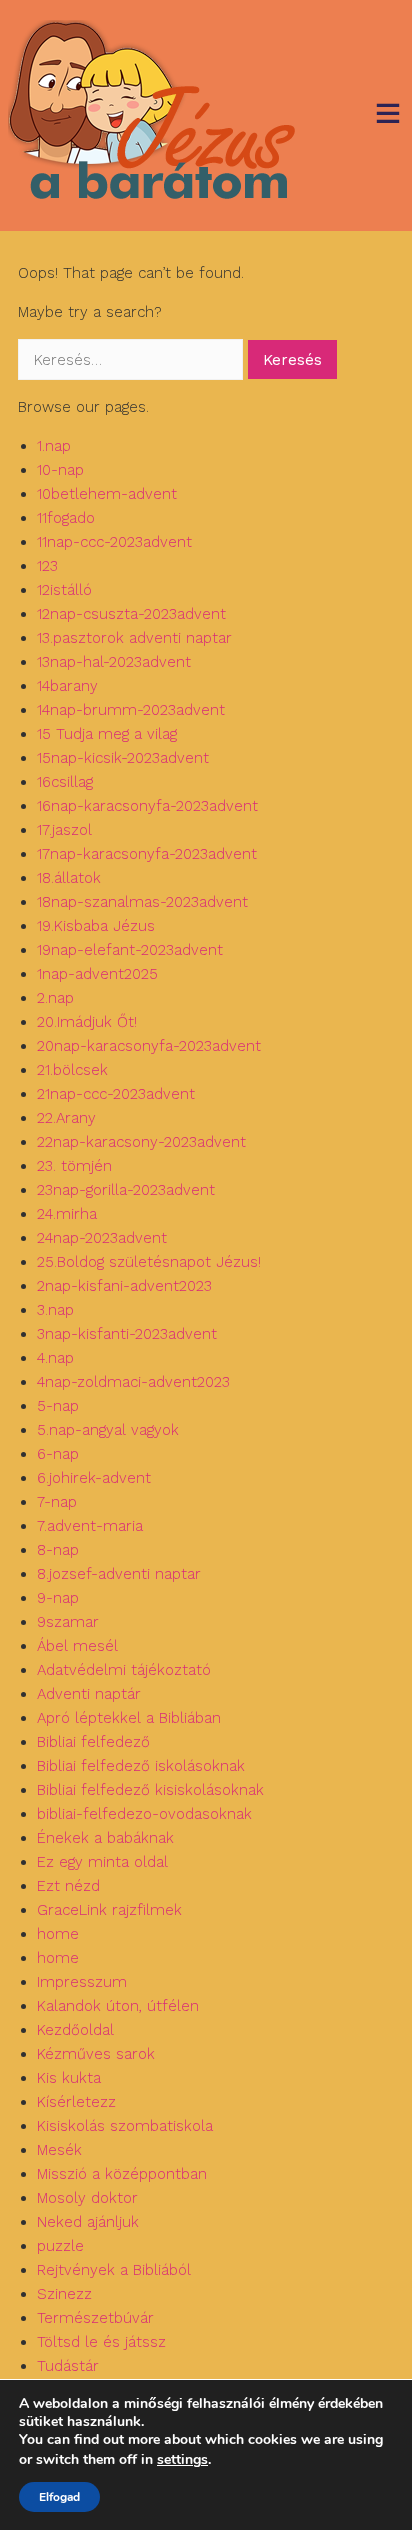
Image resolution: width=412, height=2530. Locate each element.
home (58, 1934)
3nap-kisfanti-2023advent (127, 1334)
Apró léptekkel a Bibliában (129, 1718)
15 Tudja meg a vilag (107, 734)
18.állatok (69, 878)
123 (47, 566)
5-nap (58, 1406)
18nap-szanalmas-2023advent (142, 902)
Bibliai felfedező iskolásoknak (141, 1766)
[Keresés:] (133, 360)
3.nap (55, 1310)
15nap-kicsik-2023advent (123, 758)
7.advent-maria (90, 1526)
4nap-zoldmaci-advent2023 (133, 1382)
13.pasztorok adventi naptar (134, 638)
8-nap (58, 1550)
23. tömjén (74, 1166)
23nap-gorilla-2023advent (126, 1190)
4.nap (55, 1358)
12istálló (64, 590)
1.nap (54, 446)
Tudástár (68, 2366)
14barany (67, 686)
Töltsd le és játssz (101, 2342)
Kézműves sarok (96, 2054)
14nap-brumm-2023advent (131, 710)
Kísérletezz (76, 2102)
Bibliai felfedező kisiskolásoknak (150, 1790)
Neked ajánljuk (88, 2222)
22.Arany (66, 1118)
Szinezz (64, 2294)
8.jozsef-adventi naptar (119, 1574)
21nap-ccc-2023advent (116, 1094)
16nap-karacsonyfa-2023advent (147, 806)
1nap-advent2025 (97, 974)
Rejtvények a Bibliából (114, 2270)
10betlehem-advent (107, 494)
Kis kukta (69, 2078)
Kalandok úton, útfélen (118, 2006)
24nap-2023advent (102, 1238)
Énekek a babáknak (105, 1838)
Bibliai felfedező (93, 1742)
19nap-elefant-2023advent (130, 950)
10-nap (60, 470)
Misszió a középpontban (122, 2174)
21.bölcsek (72, 1070)
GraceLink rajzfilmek (109, 1910)
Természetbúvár (95, 2318)
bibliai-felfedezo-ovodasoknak (144, 1814)
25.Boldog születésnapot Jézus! (149, 1262)
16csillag (65, 782)
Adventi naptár (89, 1694)
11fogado (66, 518)
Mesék (59, 2150)
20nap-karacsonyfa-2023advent (149, 1046)
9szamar (68, 1622)
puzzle (60, 2246)
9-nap (58, 1598)
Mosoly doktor (87, 2198)
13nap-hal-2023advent (114, 662)
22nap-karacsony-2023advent (141, 1142)
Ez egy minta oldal (102, 1862)
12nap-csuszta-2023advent (131, 614)
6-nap (58, 1454)
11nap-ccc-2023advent (114, 542)
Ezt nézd (68, 1886)
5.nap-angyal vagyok (108, 1430)
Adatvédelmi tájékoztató (124, 1670)
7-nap (57, 1502)
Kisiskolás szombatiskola (125, 2126)
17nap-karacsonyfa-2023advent (147, 854)
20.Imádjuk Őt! (87, 1022)
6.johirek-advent (94, 1478)
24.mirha (67, 1214)
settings (182, 2460)
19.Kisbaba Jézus (96, 926)
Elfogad (59, 2497)
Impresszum (82, 1982)
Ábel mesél (77, 1646)
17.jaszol (64, 830)
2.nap (55, 998)
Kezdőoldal (75, 2030)
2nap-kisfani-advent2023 (124, 1286)
